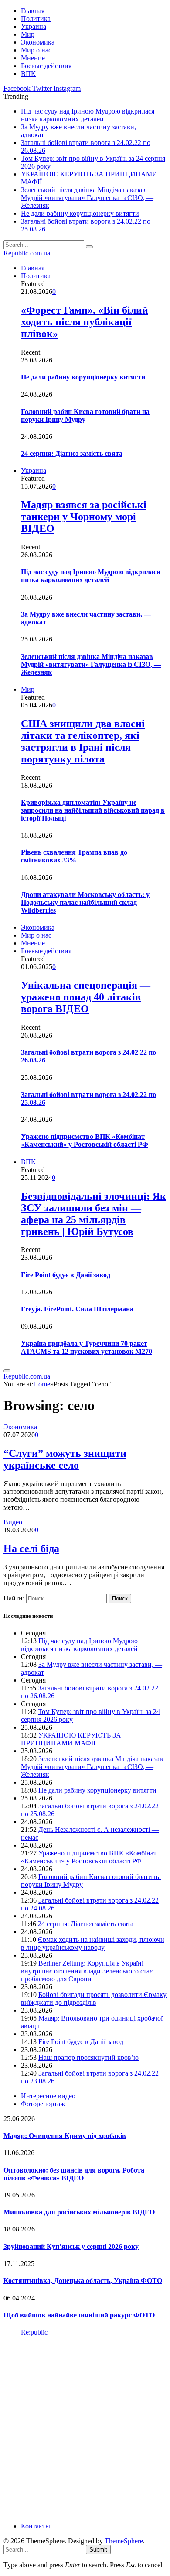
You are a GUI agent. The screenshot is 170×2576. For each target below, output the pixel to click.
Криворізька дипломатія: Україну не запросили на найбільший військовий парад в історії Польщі (93, 810)
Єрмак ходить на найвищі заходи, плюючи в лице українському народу (93, 1943)
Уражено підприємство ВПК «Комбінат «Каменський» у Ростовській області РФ (85, 1140)
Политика (36, 19)
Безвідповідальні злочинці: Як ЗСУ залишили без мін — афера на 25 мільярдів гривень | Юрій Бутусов (93, 1214)
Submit (98, 2550)
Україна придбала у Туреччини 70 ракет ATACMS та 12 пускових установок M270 (87, 1347)
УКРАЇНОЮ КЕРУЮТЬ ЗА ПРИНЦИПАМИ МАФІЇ (71, 1739)
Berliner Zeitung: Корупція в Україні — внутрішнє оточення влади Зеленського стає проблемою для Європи (87, 1971)
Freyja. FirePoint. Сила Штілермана (77, 1309)
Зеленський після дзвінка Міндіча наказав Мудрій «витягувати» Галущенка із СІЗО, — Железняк (87, 198)
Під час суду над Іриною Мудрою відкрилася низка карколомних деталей (88, 115)
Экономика (38, 42)
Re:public (34, 2332)
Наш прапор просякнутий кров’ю (88, 2057)
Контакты (36, 2526)
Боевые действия (46, 66)
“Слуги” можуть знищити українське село (65, 1459)
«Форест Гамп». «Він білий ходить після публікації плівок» (85, 322)
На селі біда (31, 1548)
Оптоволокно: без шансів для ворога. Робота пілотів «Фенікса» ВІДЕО (74, 2174)
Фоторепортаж (43, 2104)
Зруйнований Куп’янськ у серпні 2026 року (71, 2247)
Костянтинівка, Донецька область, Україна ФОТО (83, 2281)
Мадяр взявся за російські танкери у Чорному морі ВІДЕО (84, 517)
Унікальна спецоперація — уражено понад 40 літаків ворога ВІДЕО (86, 997)
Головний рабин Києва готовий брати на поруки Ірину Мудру (85, 416)
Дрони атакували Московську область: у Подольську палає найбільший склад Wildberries (85, 902)
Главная (33, 11)
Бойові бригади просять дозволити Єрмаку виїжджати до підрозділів (94, 1998)
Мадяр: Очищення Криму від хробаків (65, 2136)
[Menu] (7, 1371)
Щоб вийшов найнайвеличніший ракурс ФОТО (79, 2315)
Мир (28, 34)
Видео (13, 1522)
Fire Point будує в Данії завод (66, 1275)
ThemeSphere (124, 2541)
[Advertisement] (85, 2428)
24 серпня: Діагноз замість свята (72, 453)
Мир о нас (36, 50)
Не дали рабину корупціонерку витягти (80, 213)
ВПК (28, 74)
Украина (34, 26)
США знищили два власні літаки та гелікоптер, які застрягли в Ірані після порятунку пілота (83, 741)
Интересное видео (48, 2096)
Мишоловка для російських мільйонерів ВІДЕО (79, 2212)
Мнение (33, 58)
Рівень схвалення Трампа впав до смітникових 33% (74, 856)
